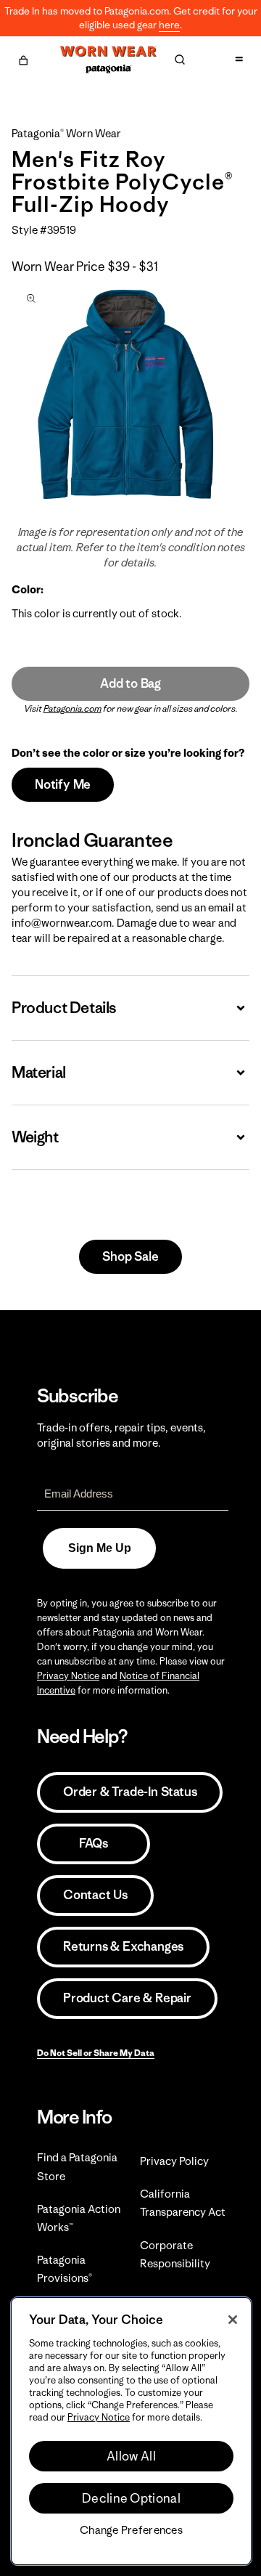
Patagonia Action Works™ (79, 2218)
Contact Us (95, 1895)
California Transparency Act (183, 2203)
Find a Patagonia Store (77, 2166)
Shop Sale (130, 1256)
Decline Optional (131, 2498)
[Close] (233, 2320)
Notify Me (63, 784)
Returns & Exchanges (123, 1946)
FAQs (94, 1843)
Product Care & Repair (127, 1998)
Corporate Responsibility (175, 2254)
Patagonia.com (72, 708)
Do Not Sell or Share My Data (96, 2053)
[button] (23, 58)
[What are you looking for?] (180, 60)
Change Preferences (131, 2530)
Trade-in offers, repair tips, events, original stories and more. (121, 1435)
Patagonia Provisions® (65, 2269)
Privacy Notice (68, 1676)
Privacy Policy (174, 2161)
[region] (131, 2431)
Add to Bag (130, 683)
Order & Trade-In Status (130, 1792)
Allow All (131, 2456)
